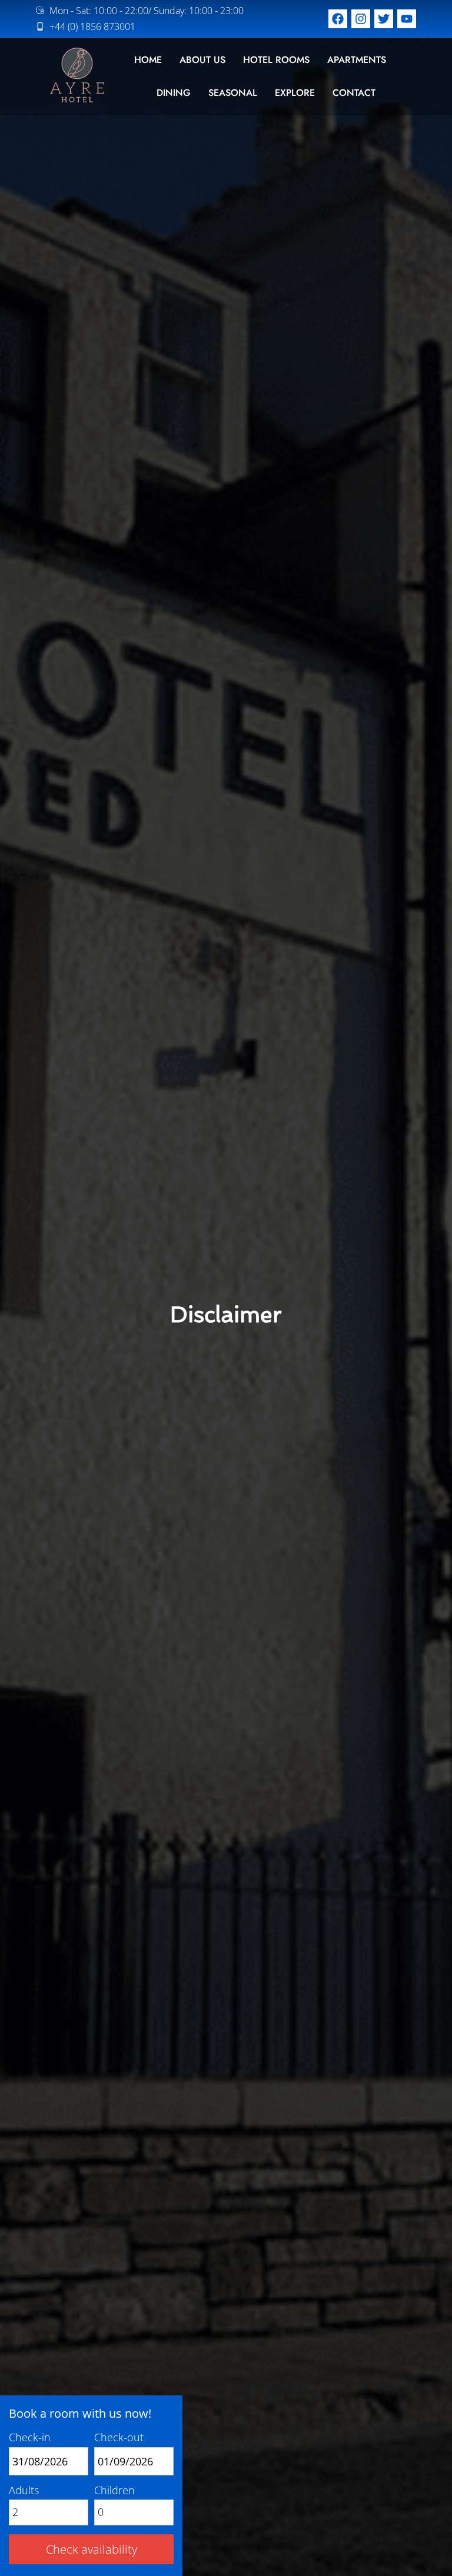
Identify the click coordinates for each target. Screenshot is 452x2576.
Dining (174, 93)
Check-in (30, 2437)
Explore (295, 93)
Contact (354, 93)
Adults (24, 2490)
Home (148, 60)
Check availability (92, 2549)
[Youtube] (407, 19)
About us (202, 60)
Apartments (357, 60)
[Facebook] (338, 19)
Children (114, 2490)
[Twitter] (384, 19)
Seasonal (233, 93)
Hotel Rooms (276, 60)
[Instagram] (361, 19)
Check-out (119, 2437)
